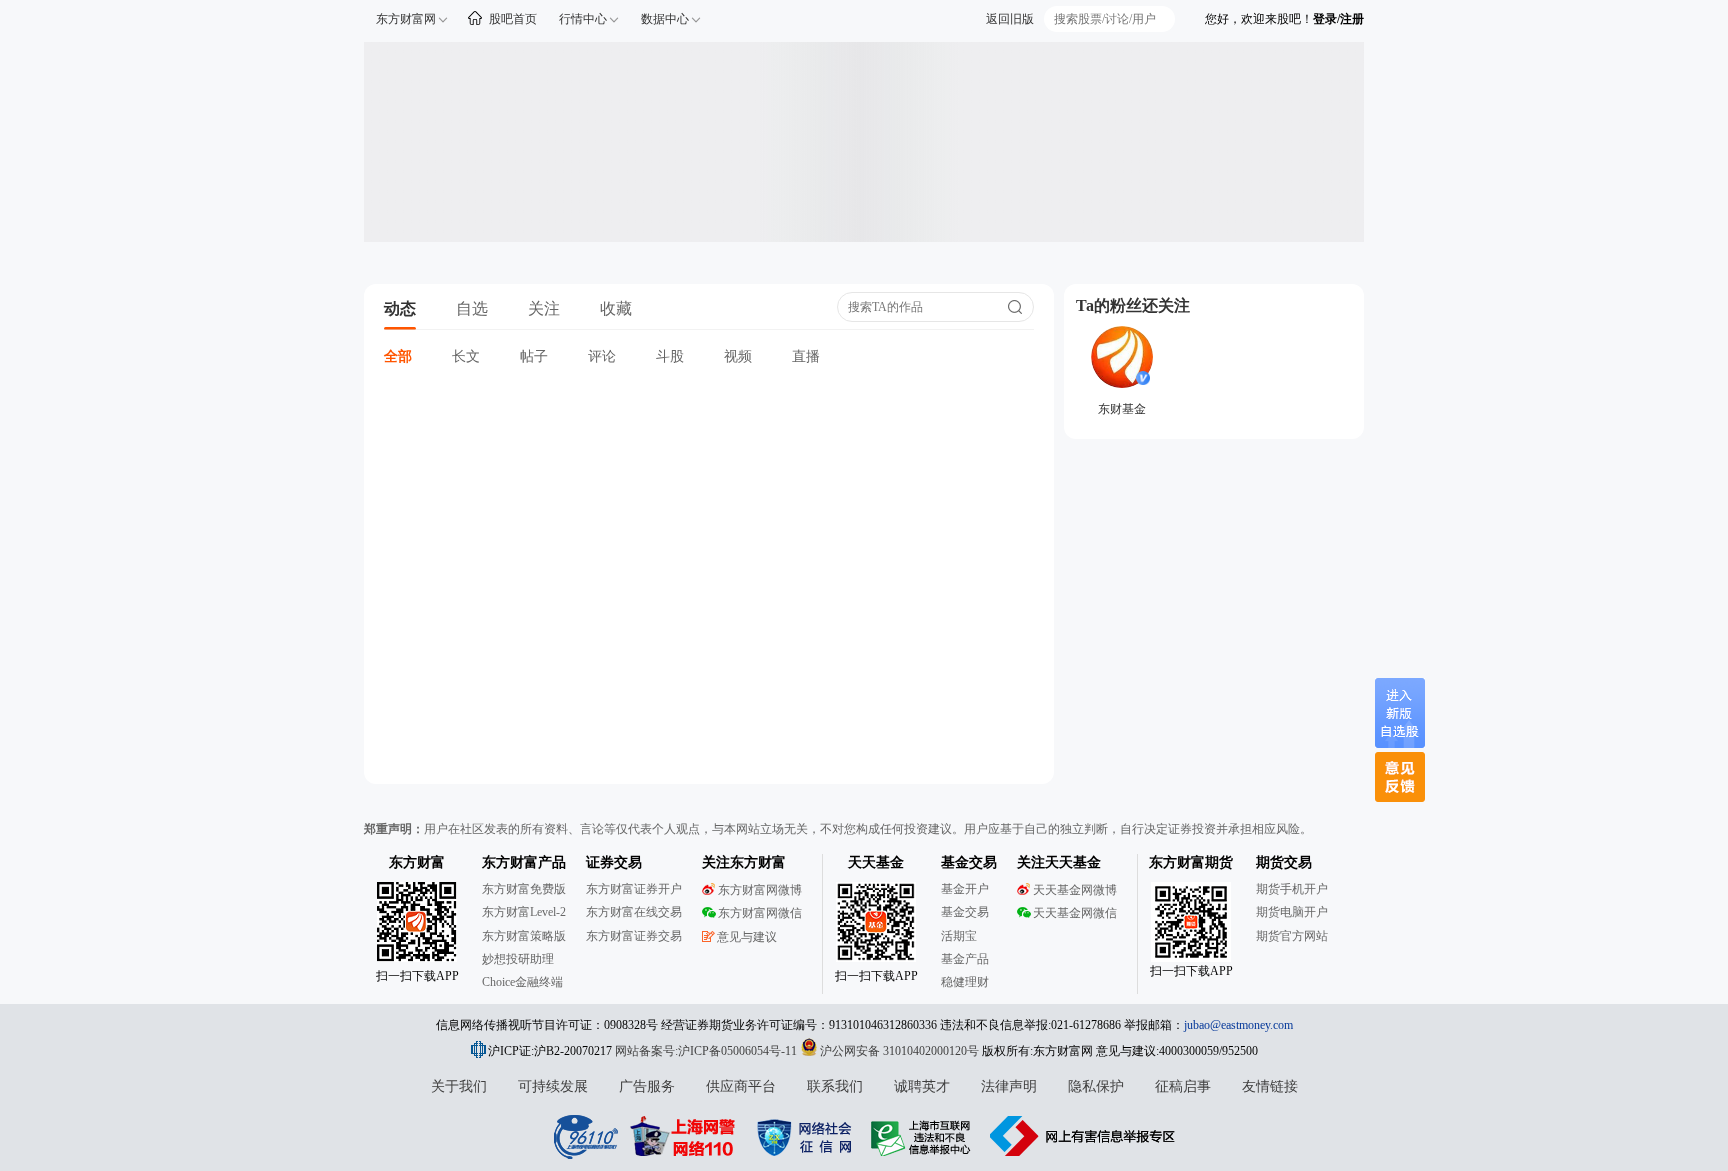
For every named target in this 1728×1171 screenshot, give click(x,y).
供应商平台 (741, 1086)
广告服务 (647, 1086)
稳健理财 (965, 982)
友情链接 (1270, 1086)
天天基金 (876, 862)
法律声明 (1009, 1086)
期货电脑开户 (1292, 912)
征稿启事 (1183, 1086)
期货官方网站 (1292, 936)
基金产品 (965, 959)
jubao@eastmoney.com (1238, 1025)
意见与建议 (747, 937)
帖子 (534, 356)
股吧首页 (513, 19)
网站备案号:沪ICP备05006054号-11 (707, 1051)
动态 (400, 308)
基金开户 (965, 889)
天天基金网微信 (1075, 913)
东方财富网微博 (760, 890)
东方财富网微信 (760, 913)
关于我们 (459, 1086)
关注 (544, 308)
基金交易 (965, 912)
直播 (806, 356)
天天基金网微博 (1075, 890)
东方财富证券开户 (634, 889)
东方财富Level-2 (524, 912)
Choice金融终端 (522, 982)
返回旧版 (1010, 19)
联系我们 (835, 1086)
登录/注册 (1338, 19)
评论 (602, 356)
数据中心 (665, 19)
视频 (738, 356)
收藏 (616, 308)
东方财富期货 (1191, 862)
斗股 (670, 356)
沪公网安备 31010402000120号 (899, 1051)
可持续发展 (553, 1086)
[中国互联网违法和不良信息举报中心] (1083, 1136)
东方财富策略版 (524, 936)
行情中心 (583, 19)
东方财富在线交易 (634, 912)
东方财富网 (406, 19)
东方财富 (417, 862)
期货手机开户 (1292, 889)
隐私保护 (1096, 1086)
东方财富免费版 (524, 889)
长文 (466, 356)
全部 (398, 356)
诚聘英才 (922, 1086)
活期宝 (959, 936)
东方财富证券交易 (634, 936)
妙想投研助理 (518, 959)
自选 (472, 308)
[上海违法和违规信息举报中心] (924, 1136)
